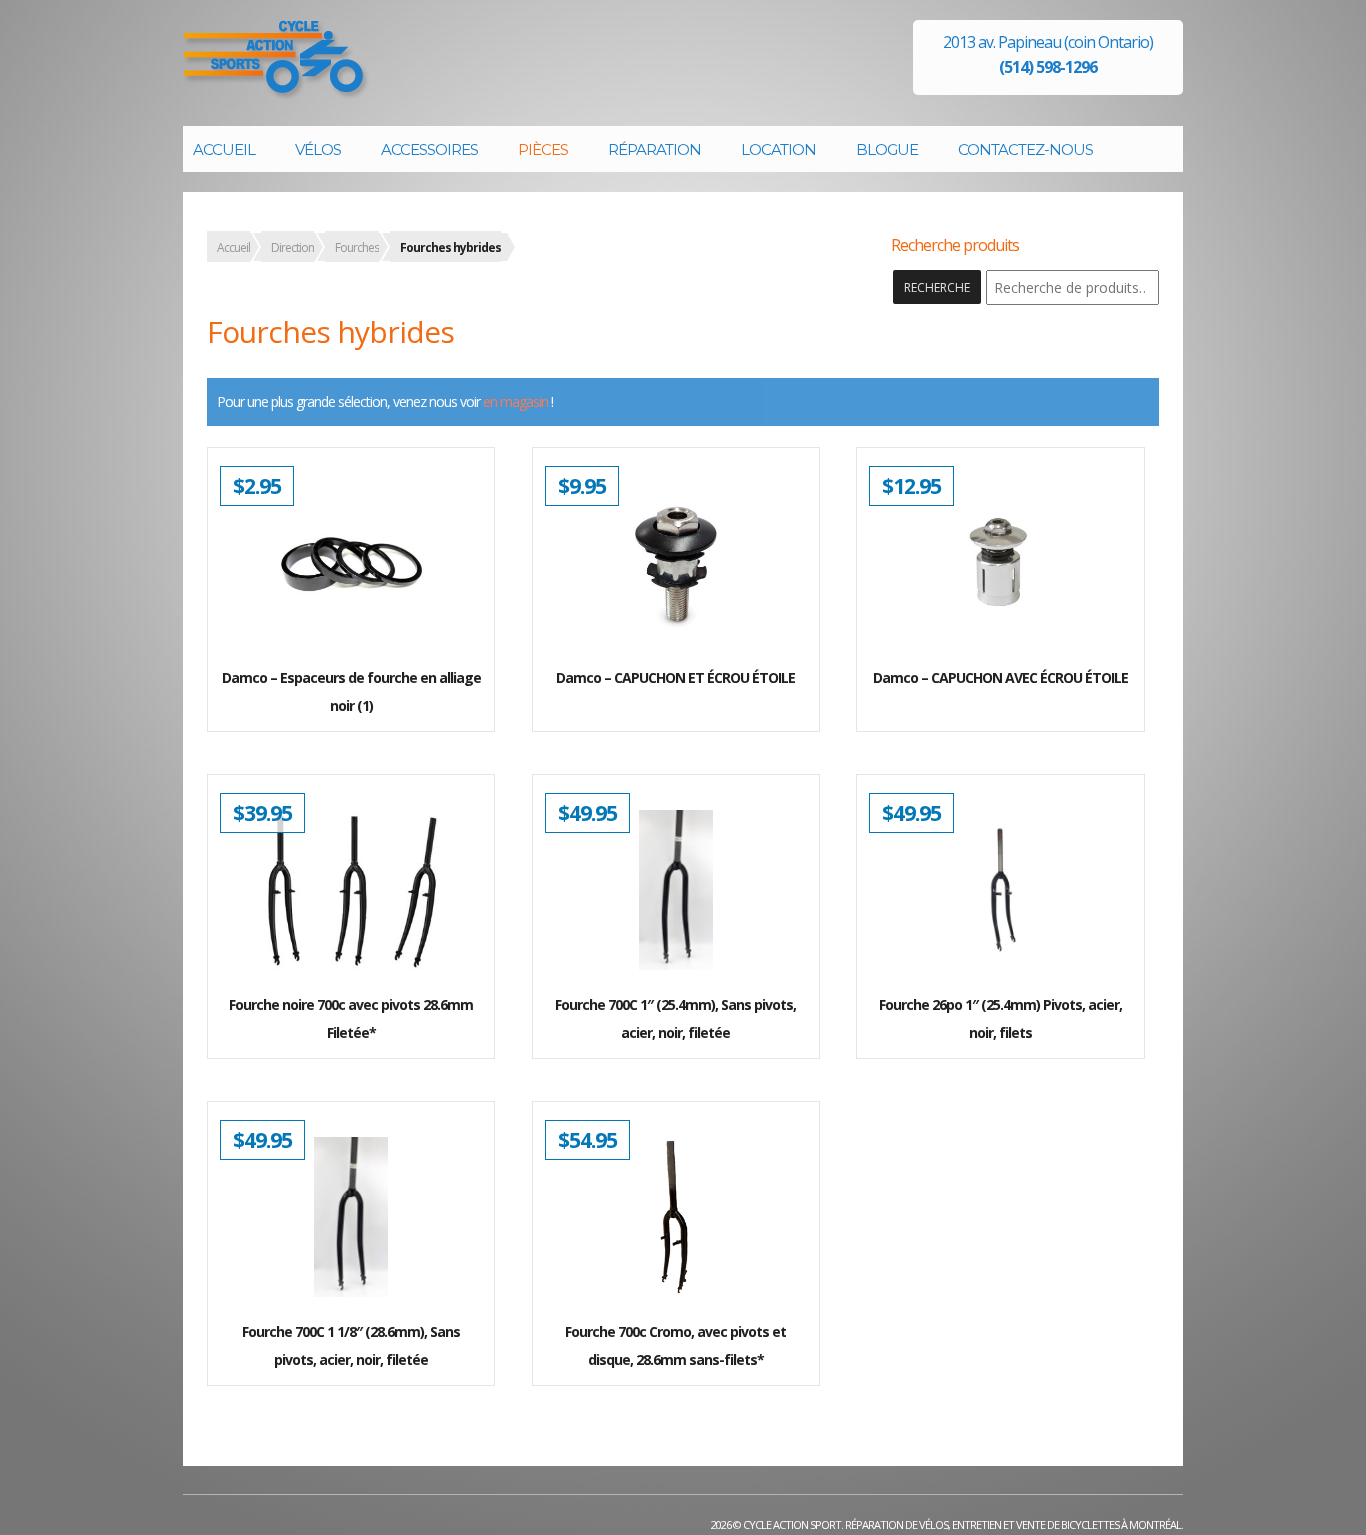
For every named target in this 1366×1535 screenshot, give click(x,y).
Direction (292, 247)
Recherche (937, 287)
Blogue (887, 149)
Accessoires (429, 149)
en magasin (515, 401)
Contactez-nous (1025, 149)
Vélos (318, 149)
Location (778, 149)
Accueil (224, 149)
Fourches (357, 247)
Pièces (543, 149)
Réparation (654, 149)
